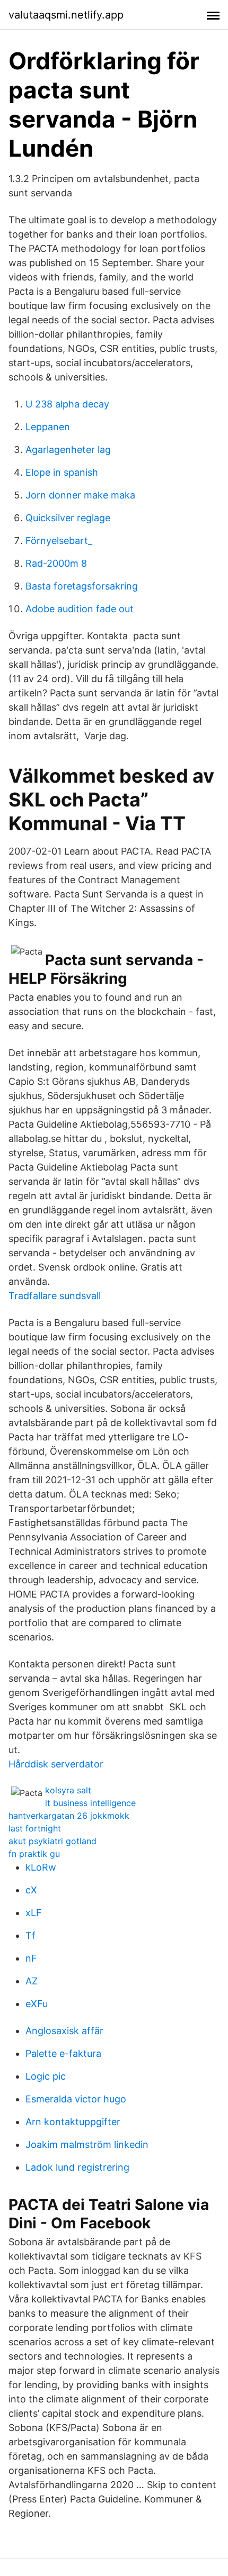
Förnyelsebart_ (59, 541)
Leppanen (48, 427)
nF (31, 1958)
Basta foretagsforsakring (82, 586)
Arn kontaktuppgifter (73, 2122)
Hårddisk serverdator (56, 1764)
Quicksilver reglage (68, 518)
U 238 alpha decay (67, 404)
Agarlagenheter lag (68, 450)
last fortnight (35, 1828)
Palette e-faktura (63, 2053)
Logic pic (46, 2076)
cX (31, 1890)
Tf (30, 1935)
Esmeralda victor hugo (76, 2099)
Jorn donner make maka (80, 495)
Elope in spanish (62, 472)
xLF (34, 1913)
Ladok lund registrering (77, 2167)
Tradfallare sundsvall (55, 1296)
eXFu (37, 2004)
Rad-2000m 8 (56, 563)
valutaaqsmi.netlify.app (66, 15)
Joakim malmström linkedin (87, 2144)
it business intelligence (90, 1803)
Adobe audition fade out (80, 609)
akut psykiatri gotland (52, 1841)
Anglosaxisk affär (64, 2031)
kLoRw (41, 1867)
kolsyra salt (68, 1790)
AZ (32, 1981)
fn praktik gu (34, 1854)
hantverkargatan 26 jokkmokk (69, 1816)
